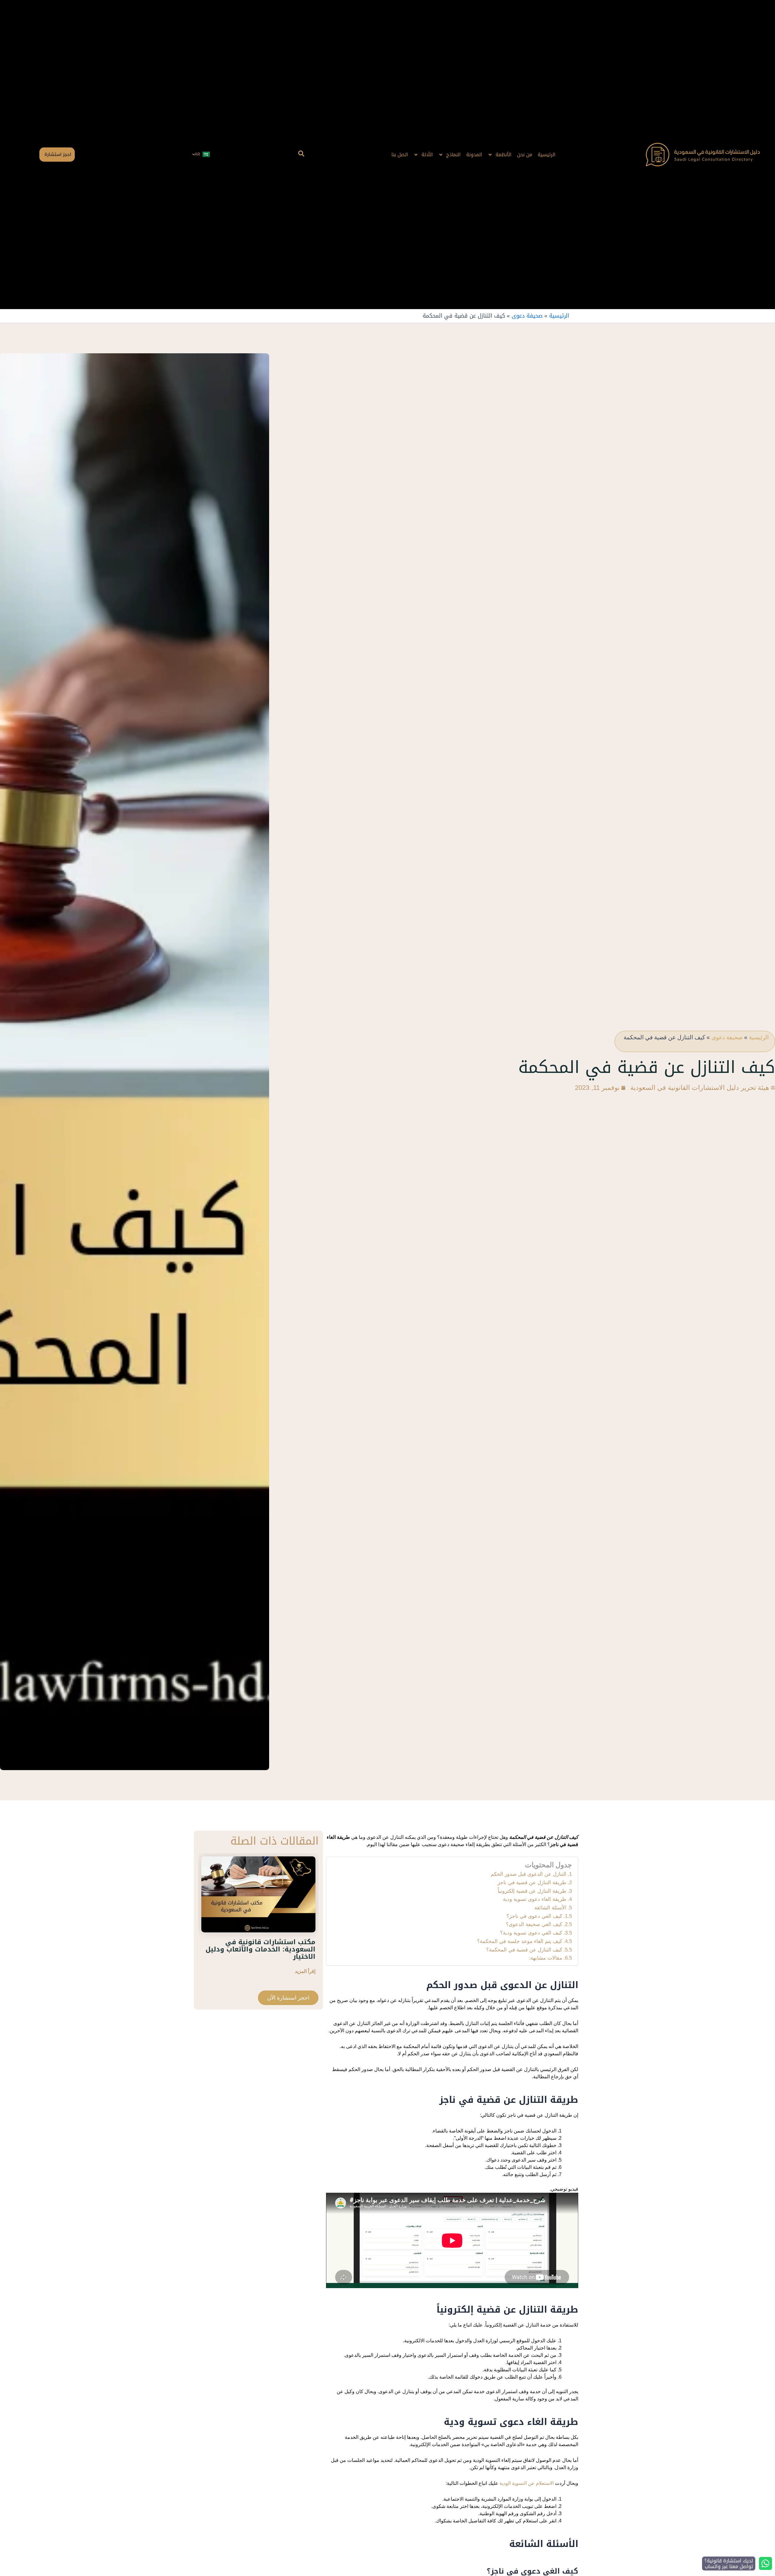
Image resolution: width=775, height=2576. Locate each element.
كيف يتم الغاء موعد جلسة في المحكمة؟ (520, 1941)
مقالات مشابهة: (546, 1958)
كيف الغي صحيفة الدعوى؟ (534, 1924)
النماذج (453, 155)
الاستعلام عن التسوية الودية (527, 2483)
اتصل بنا (400, 155)
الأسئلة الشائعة (550, 1908)
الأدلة (427, 155)
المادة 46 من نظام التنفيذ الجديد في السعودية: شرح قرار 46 (263, 1945)
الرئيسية (547, 155)
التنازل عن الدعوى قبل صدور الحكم (529, 1874)
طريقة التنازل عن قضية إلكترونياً (532, 1891)
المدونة (474, 155)
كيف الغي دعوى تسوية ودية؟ (531, 1933)
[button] (301, 155)
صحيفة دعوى (527, 316)
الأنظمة (504, 155)
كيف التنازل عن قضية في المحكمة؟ (524, 1950)
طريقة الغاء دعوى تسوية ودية (535, 1899)
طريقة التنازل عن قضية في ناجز (532, 1882)
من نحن (525, 155)
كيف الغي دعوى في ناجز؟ (534, 1916)
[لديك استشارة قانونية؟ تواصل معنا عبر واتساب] (765, 2563)
